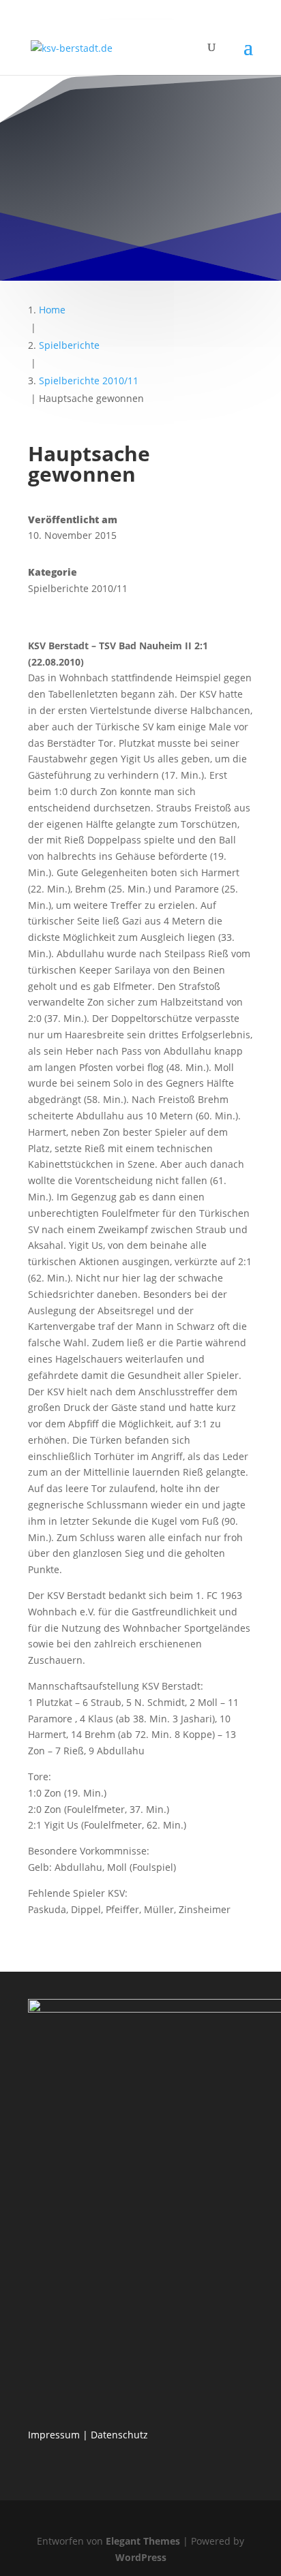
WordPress (141, 2557)
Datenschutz (119, 2435)
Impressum (54, 2435)
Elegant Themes (143, 2541)
